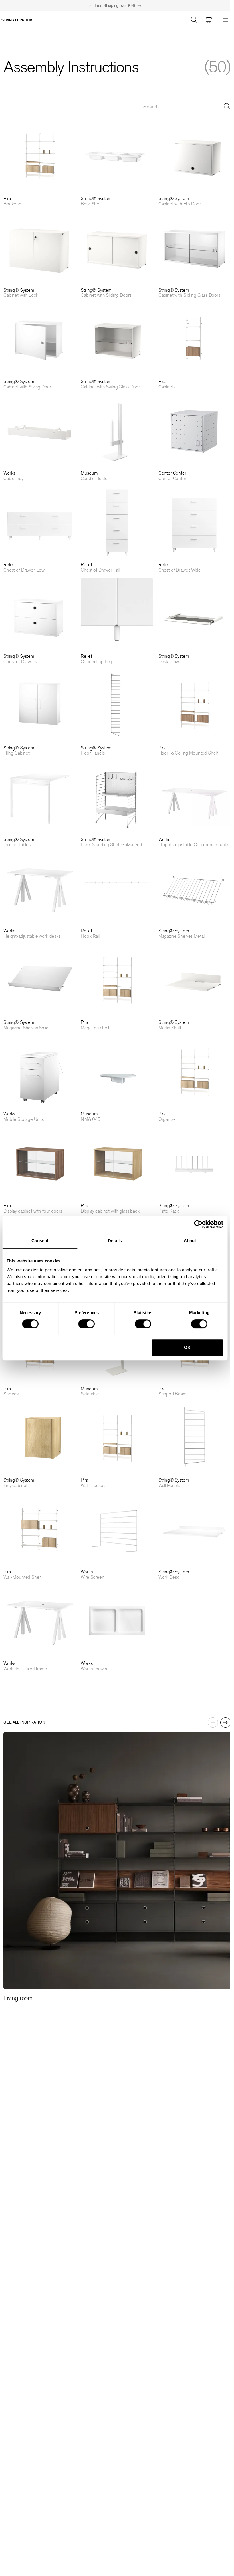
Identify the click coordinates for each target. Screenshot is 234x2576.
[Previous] (213, 1722)
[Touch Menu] (226, 20)
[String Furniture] (18, 20)
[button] (40, 163)
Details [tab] (115, 1241)
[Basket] (209, 20)
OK (187, 1347)
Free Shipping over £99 (115, 6)
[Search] (194, 20)
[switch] (87, 1324)
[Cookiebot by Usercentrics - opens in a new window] (198, 1224)
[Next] (225, 1722)
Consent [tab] (40, 1241)
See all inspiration (24, 1722)
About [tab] (190, 1241)
